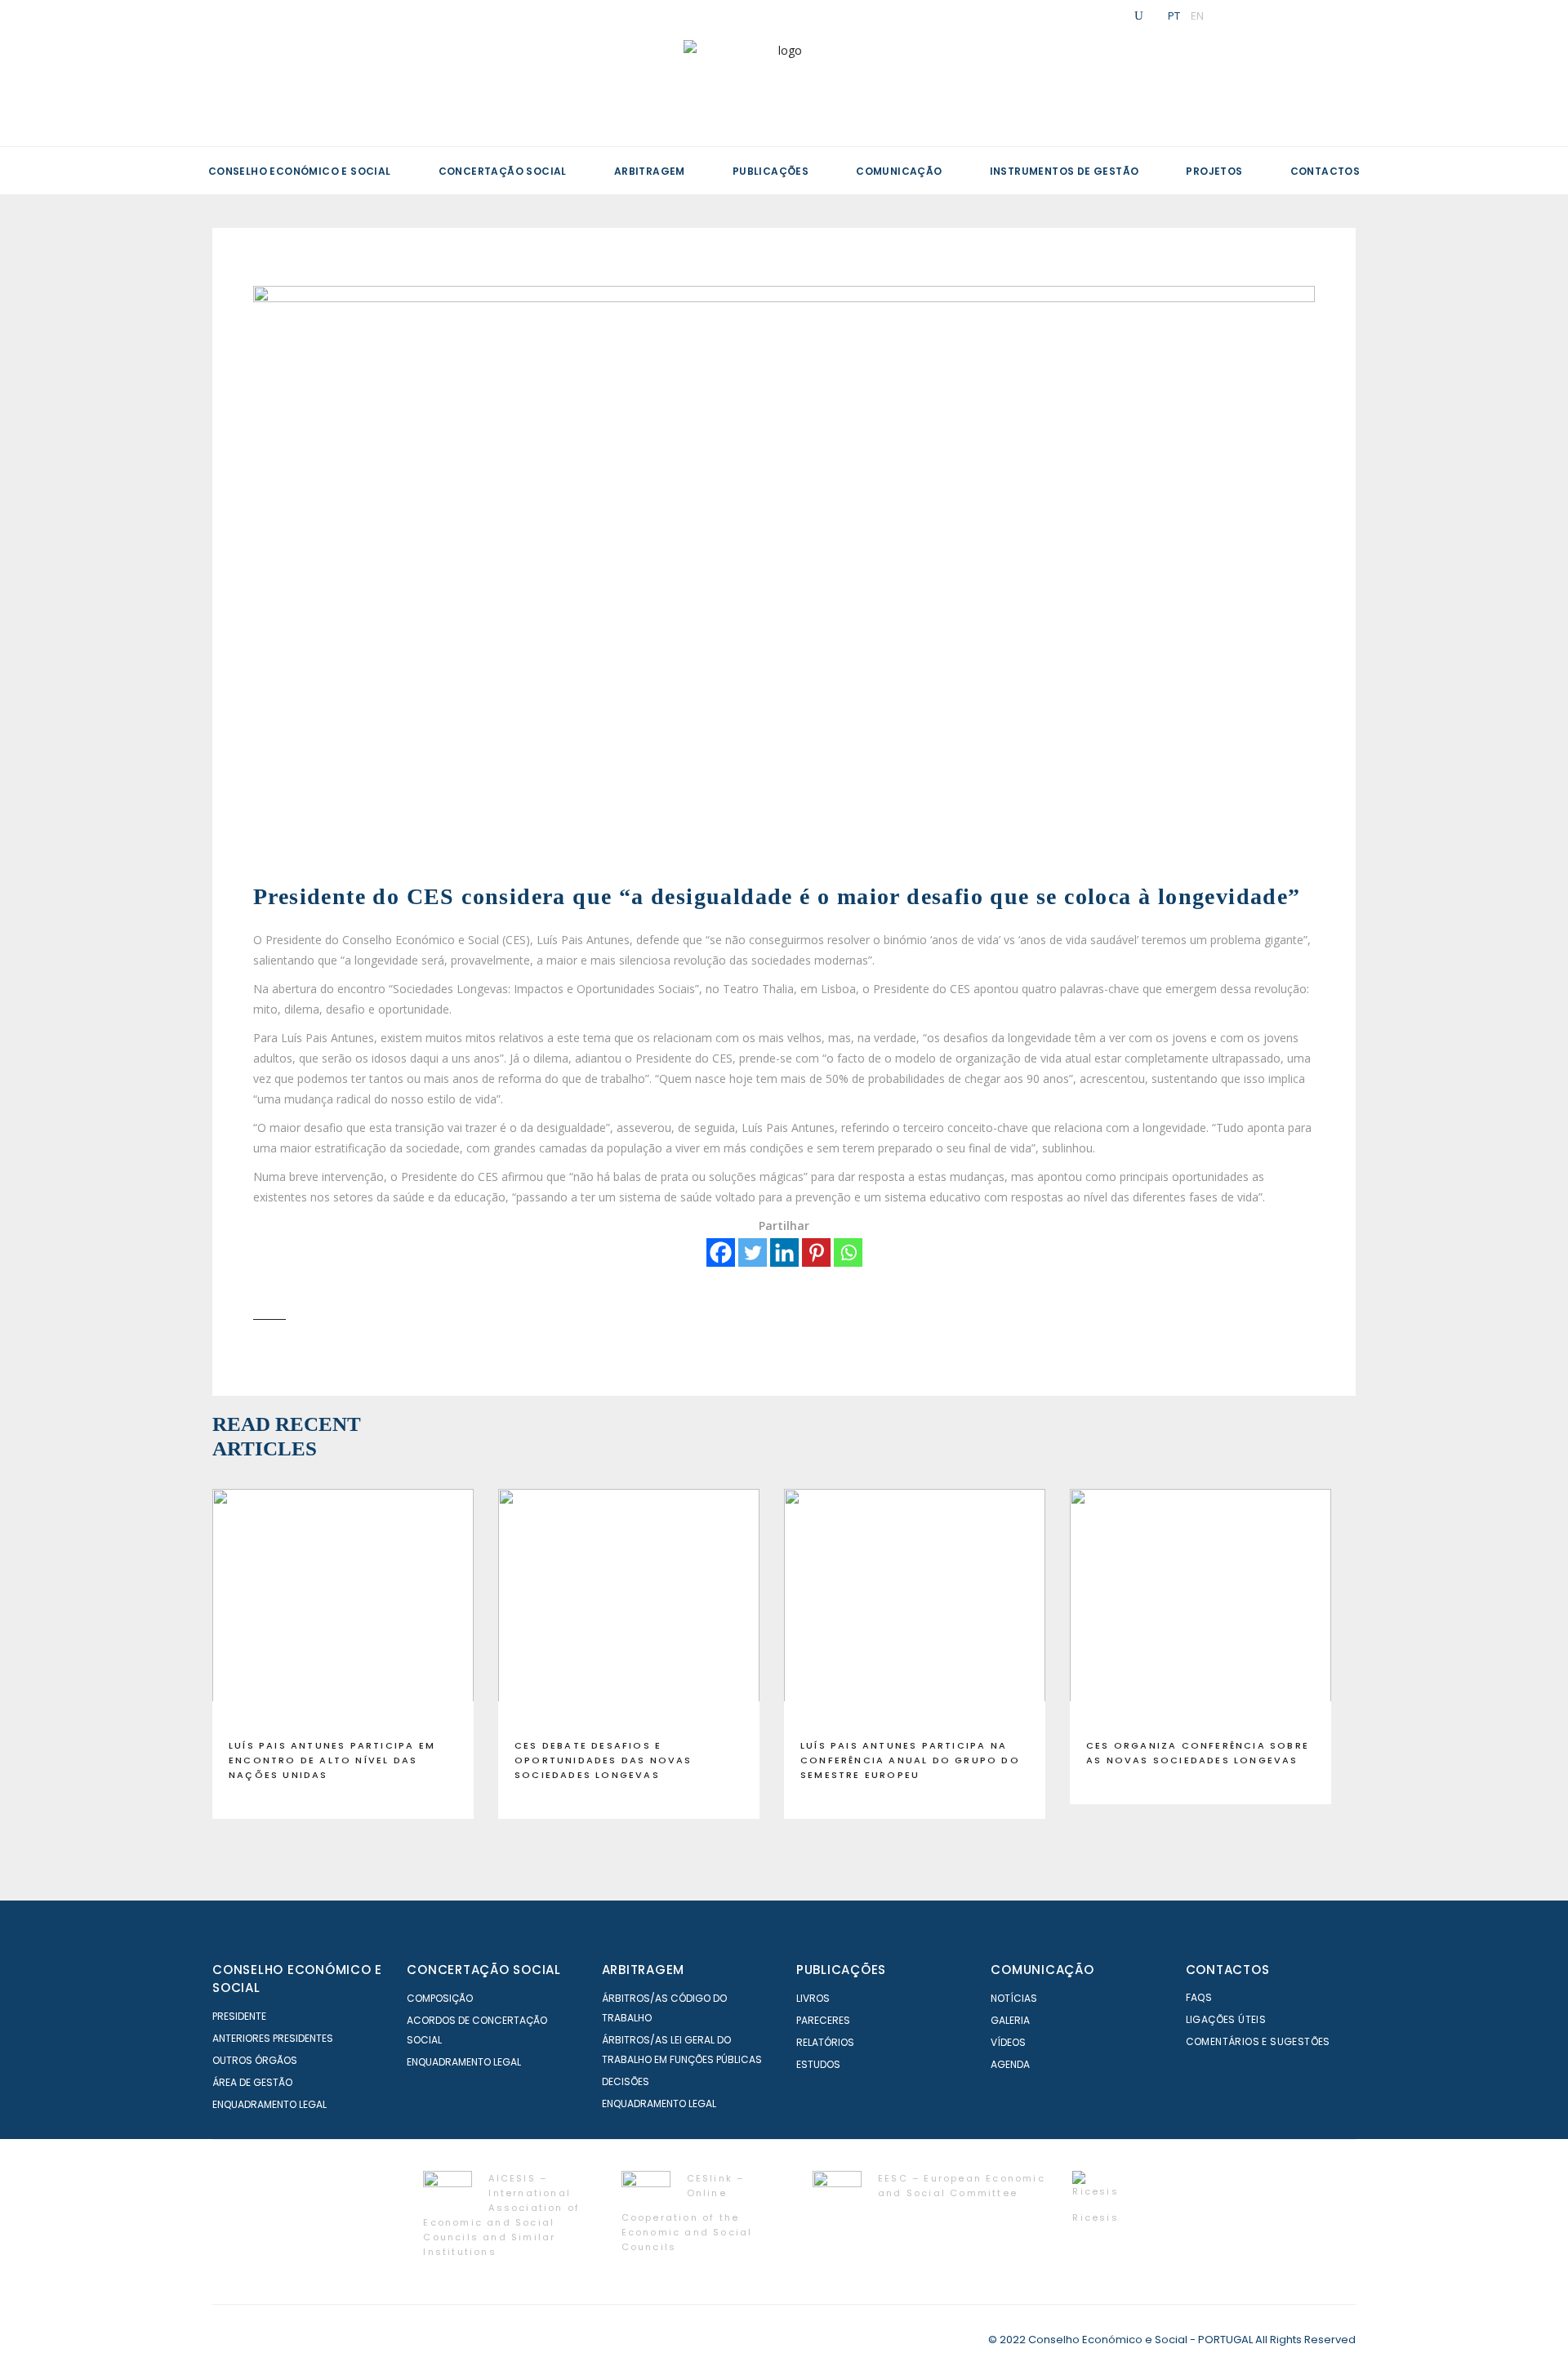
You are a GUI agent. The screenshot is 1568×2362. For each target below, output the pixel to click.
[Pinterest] (816, 1252)
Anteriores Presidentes (273, 2038)
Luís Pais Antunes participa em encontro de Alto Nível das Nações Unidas (332, 1760)
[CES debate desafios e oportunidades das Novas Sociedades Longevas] (629, 1607)
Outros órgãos (255, 2060)
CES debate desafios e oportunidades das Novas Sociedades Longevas (604, 1760)
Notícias (1014, 1998)
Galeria (1010, 2020)
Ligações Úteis (1226, 2019)
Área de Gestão (252, 2082)
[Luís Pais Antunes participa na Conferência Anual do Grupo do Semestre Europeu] (915, 1607)
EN (1197, 16)
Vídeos (1008, 2042)
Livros (813, 1998)
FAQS (1199, 1997)
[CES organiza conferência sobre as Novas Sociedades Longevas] (1200, 1607)
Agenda (1010, 2064)
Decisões (626, 2081)
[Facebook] (721, 1252)
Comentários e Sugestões (1258, 2041)
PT (1174, 16)
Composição (440, 1998)
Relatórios (825, 2042)
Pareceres (823, 2020)
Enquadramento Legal (269, 2104)
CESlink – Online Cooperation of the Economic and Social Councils (687, 2212)
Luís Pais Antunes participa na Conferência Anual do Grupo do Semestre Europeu (910, 1760)
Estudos (818, 2064)
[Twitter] (753, 1252)
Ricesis (1095, 2217)
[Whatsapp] (848, 1252)
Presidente (239, 2016)
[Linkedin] (784, 1252)
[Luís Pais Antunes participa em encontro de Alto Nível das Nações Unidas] (343, 1607)
